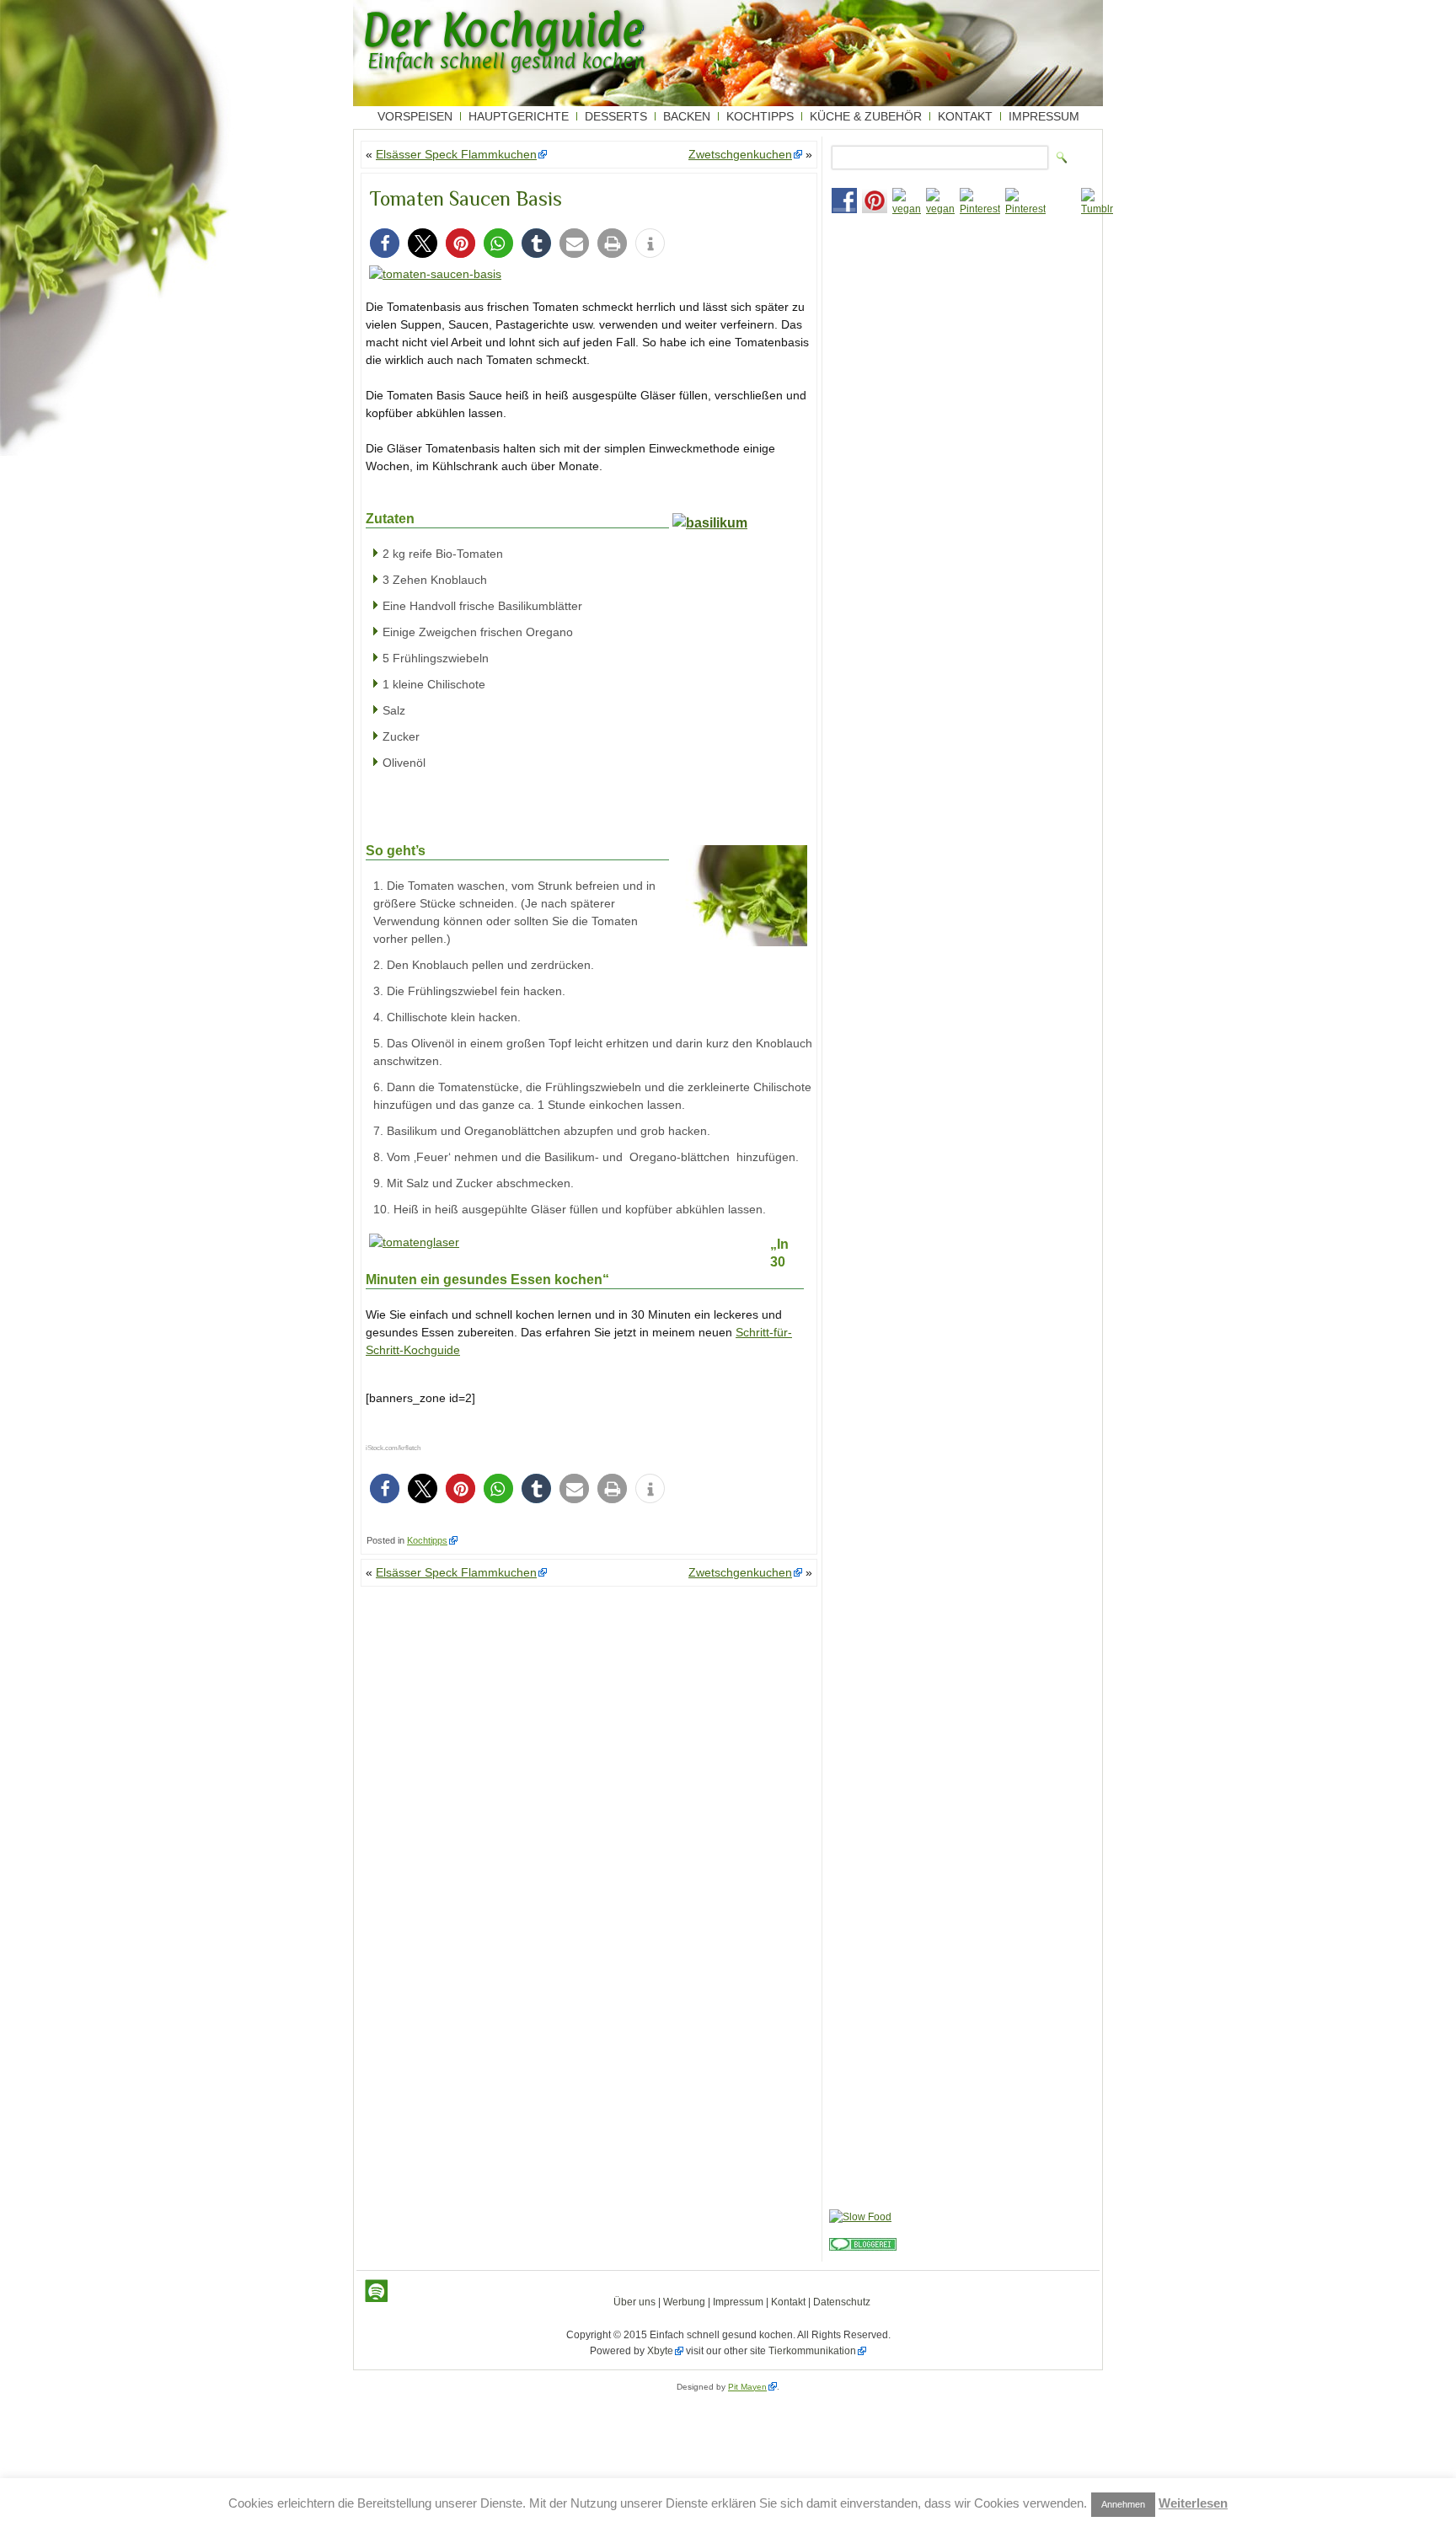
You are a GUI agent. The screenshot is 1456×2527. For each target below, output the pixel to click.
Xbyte (660, 2351)
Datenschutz (842, 2302)
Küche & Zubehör (866, 116)
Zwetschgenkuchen (740, 154)
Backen (687, 116)
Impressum (1044, 116)
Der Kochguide (503, 29)
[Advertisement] (961, 338)
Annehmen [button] (1123, 2504)
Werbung (684, 2302)
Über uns (634, 2302)
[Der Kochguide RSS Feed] (377, 2291)
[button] (385, 243)
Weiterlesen (1193, 2503)
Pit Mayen (747, 2387)
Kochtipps (760, 116)
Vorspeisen (415, 116)
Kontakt (965, 116)
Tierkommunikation (812, 2351)
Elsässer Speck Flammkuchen (456, 154)
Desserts (616, 116)
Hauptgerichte (519, 116)
